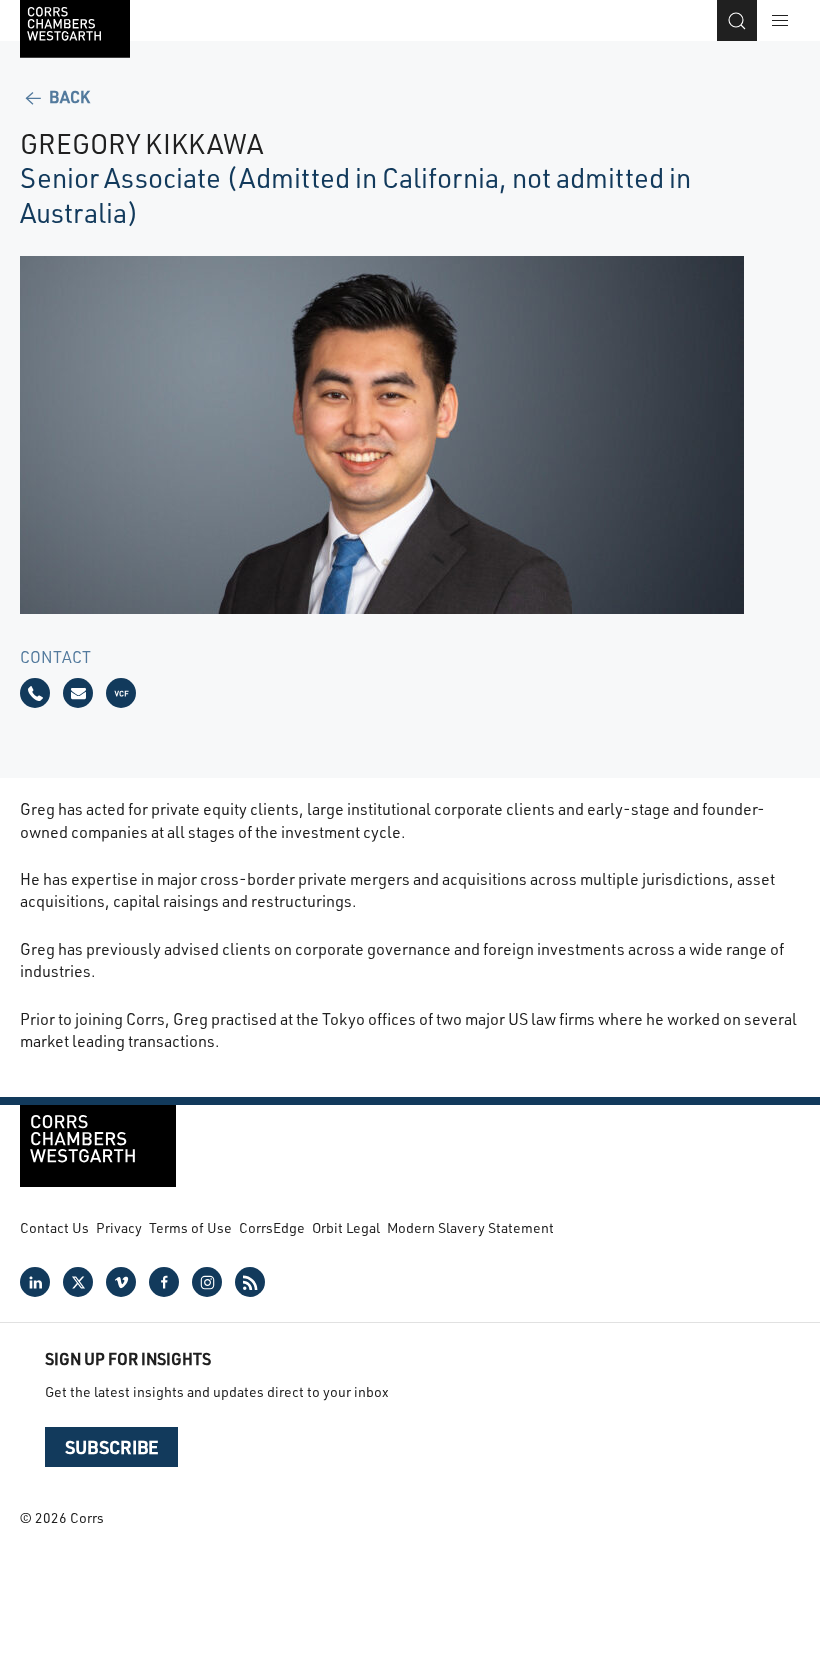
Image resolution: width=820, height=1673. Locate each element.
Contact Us (54, 1227)
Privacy (119, 1227)
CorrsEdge (272, 1227)
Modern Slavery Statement (470, 1227)
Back (68, 96)
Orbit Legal (346, 1227)
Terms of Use (190, 1227)
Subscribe (111, 1447)
